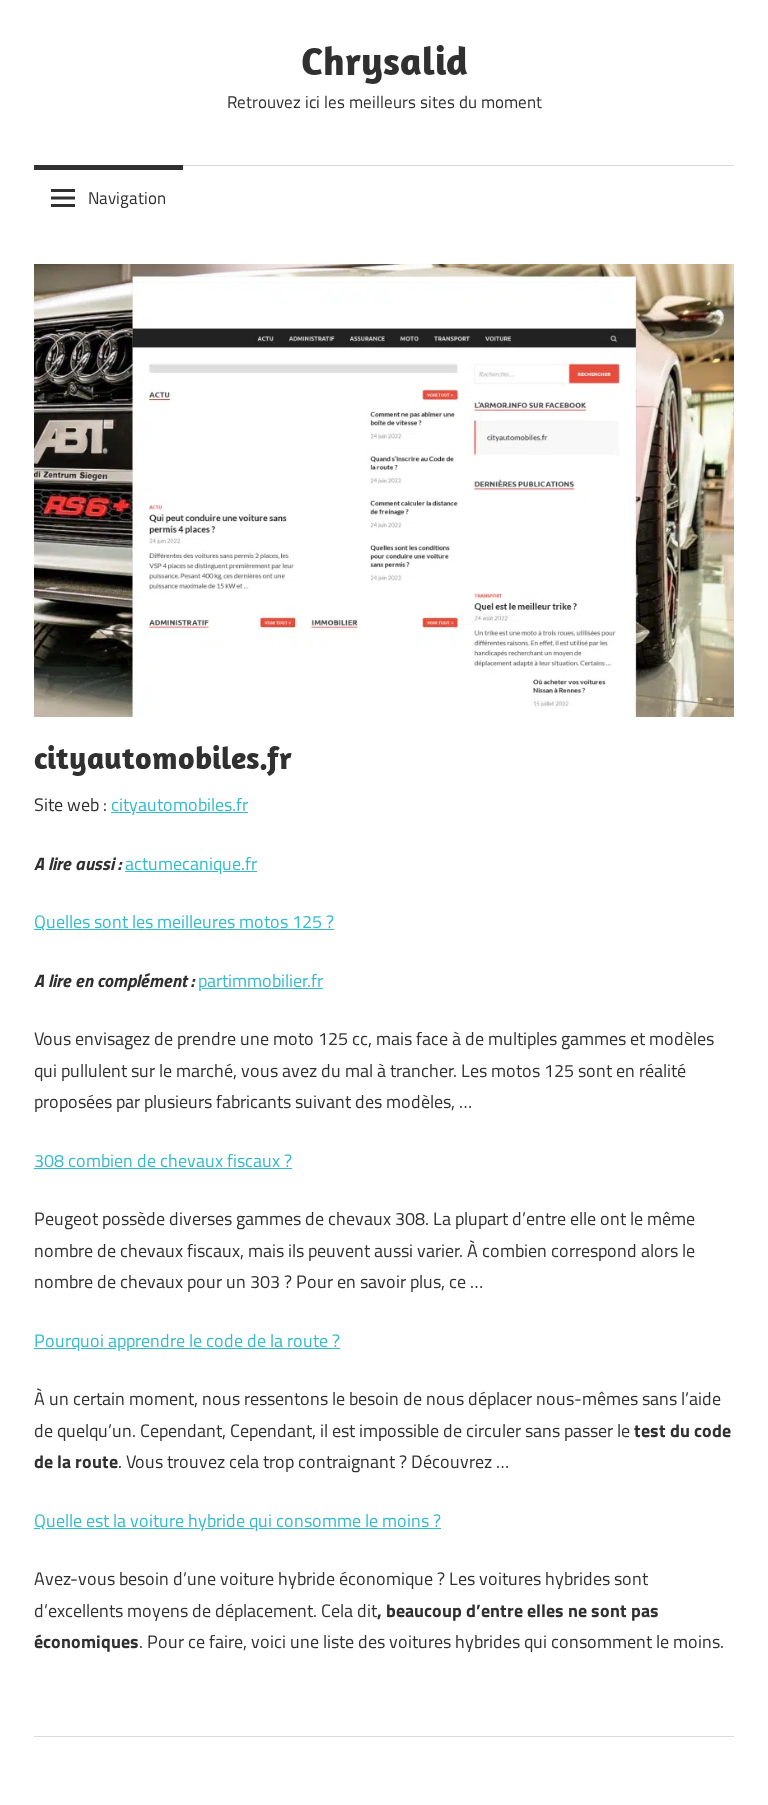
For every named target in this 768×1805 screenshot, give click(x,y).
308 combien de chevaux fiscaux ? (163, 1160)
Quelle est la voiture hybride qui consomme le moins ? (237, 1520)
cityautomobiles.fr (179, 804)
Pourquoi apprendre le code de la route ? (187, 1340)
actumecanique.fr (191, 863)
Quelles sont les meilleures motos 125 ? (184, 921)
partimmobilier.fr (260, 980)
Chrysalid (384, 60)
